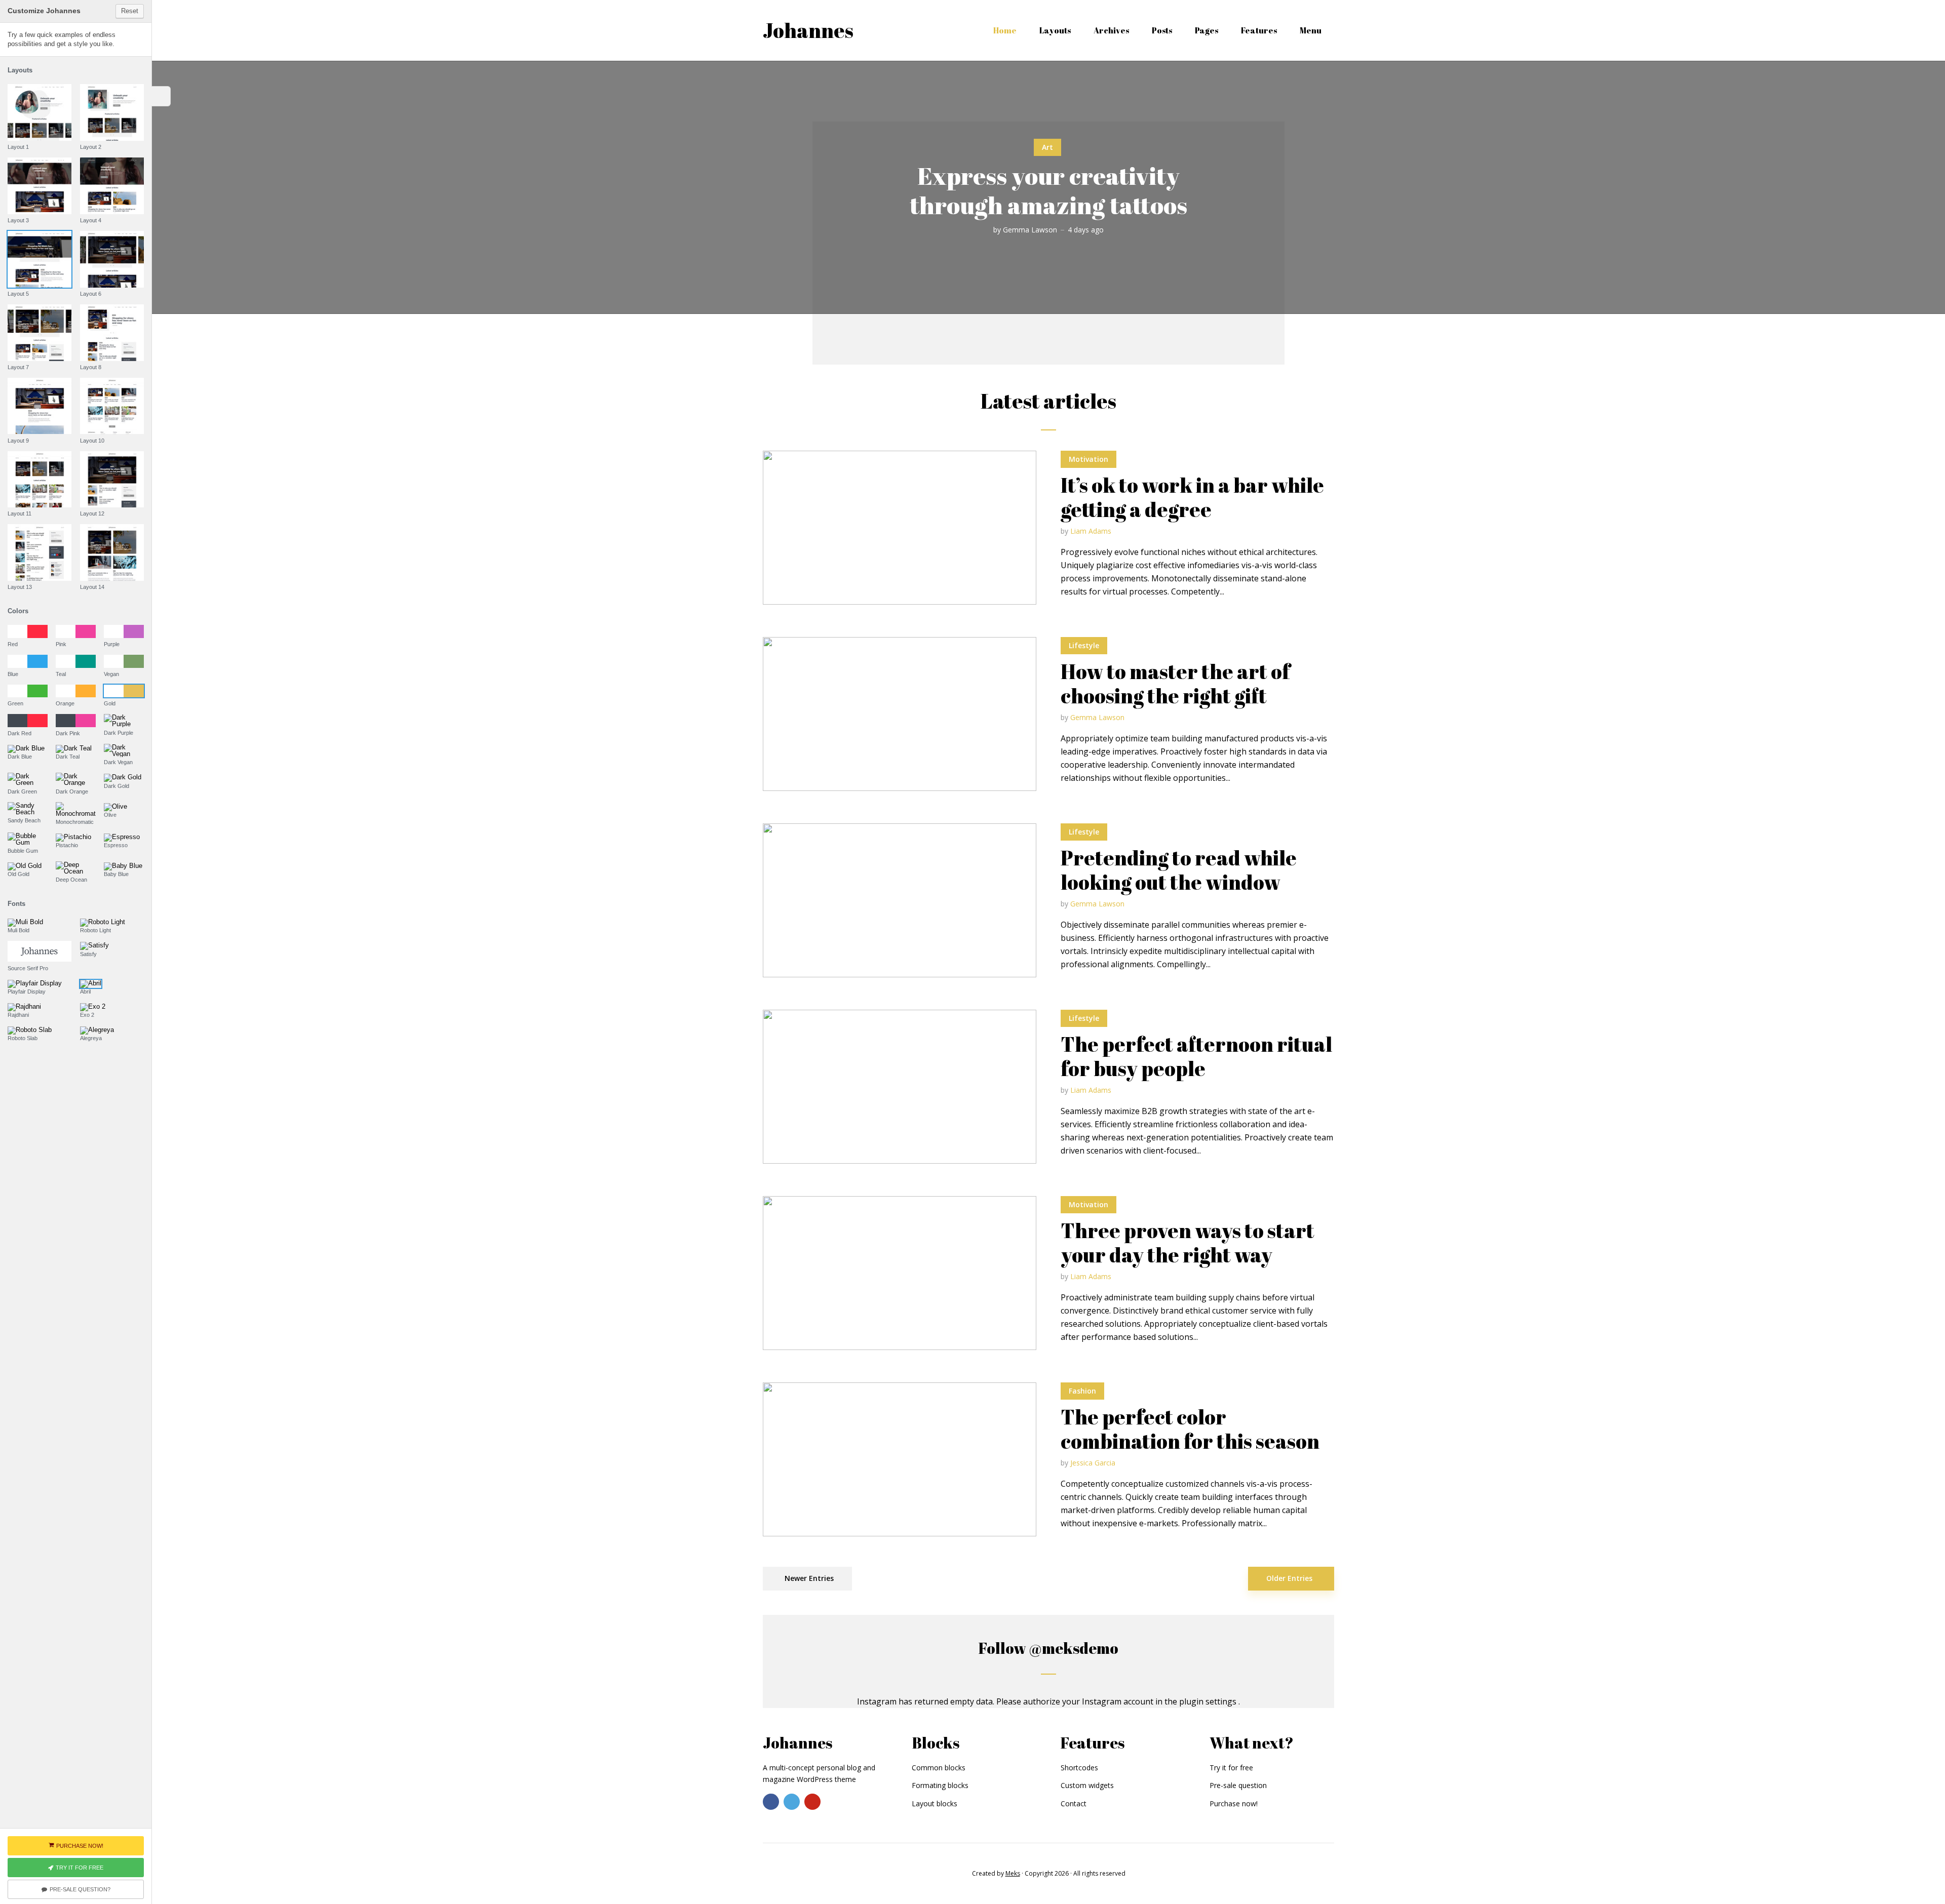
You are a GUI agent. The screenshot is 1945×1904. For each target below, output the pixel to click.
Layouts (1055, 30)
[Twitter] (792, 1802)
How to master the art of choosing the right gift (1175, 684)
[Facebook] (771, 1802)
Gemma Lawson (1030, 230)
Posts (1162, 30)
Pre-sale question (1238, 1785)
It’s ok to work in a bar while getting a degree (1192, 497)
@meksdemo (1074, 1648)
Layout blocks (935, 1803)
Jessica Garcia (1093, 1463)
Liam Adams (1091, 531)
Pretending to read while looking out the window (1179, 870)
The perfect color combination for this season (1190, 1429)
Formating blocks (940, 1785)
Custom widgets (1087, 1785)
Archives (1111, 30)
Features (1259, 30)
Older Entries (1289, 1578)
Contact (1074, 1803)
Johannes (808, 30)
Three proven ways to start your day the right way (1188, 1243)
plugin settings (1209, 1701)
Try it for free (1231, 1768)
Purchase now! (1234, 1803)
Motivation (1088, 459)
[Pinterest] (812, 1802)
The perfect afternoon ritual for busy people (1196, 1056)
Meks (1013, 1873)
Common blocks (939, 1768)
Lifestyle (1084, 645)
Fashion (1082, 1391)
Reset (130, 11)
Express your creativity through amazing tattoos (1048, 190)
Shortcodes (1079, 1768)
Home (1005, 30)
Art (1047, 147)
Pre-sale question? (80, 1889)
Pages (1207, 30)
